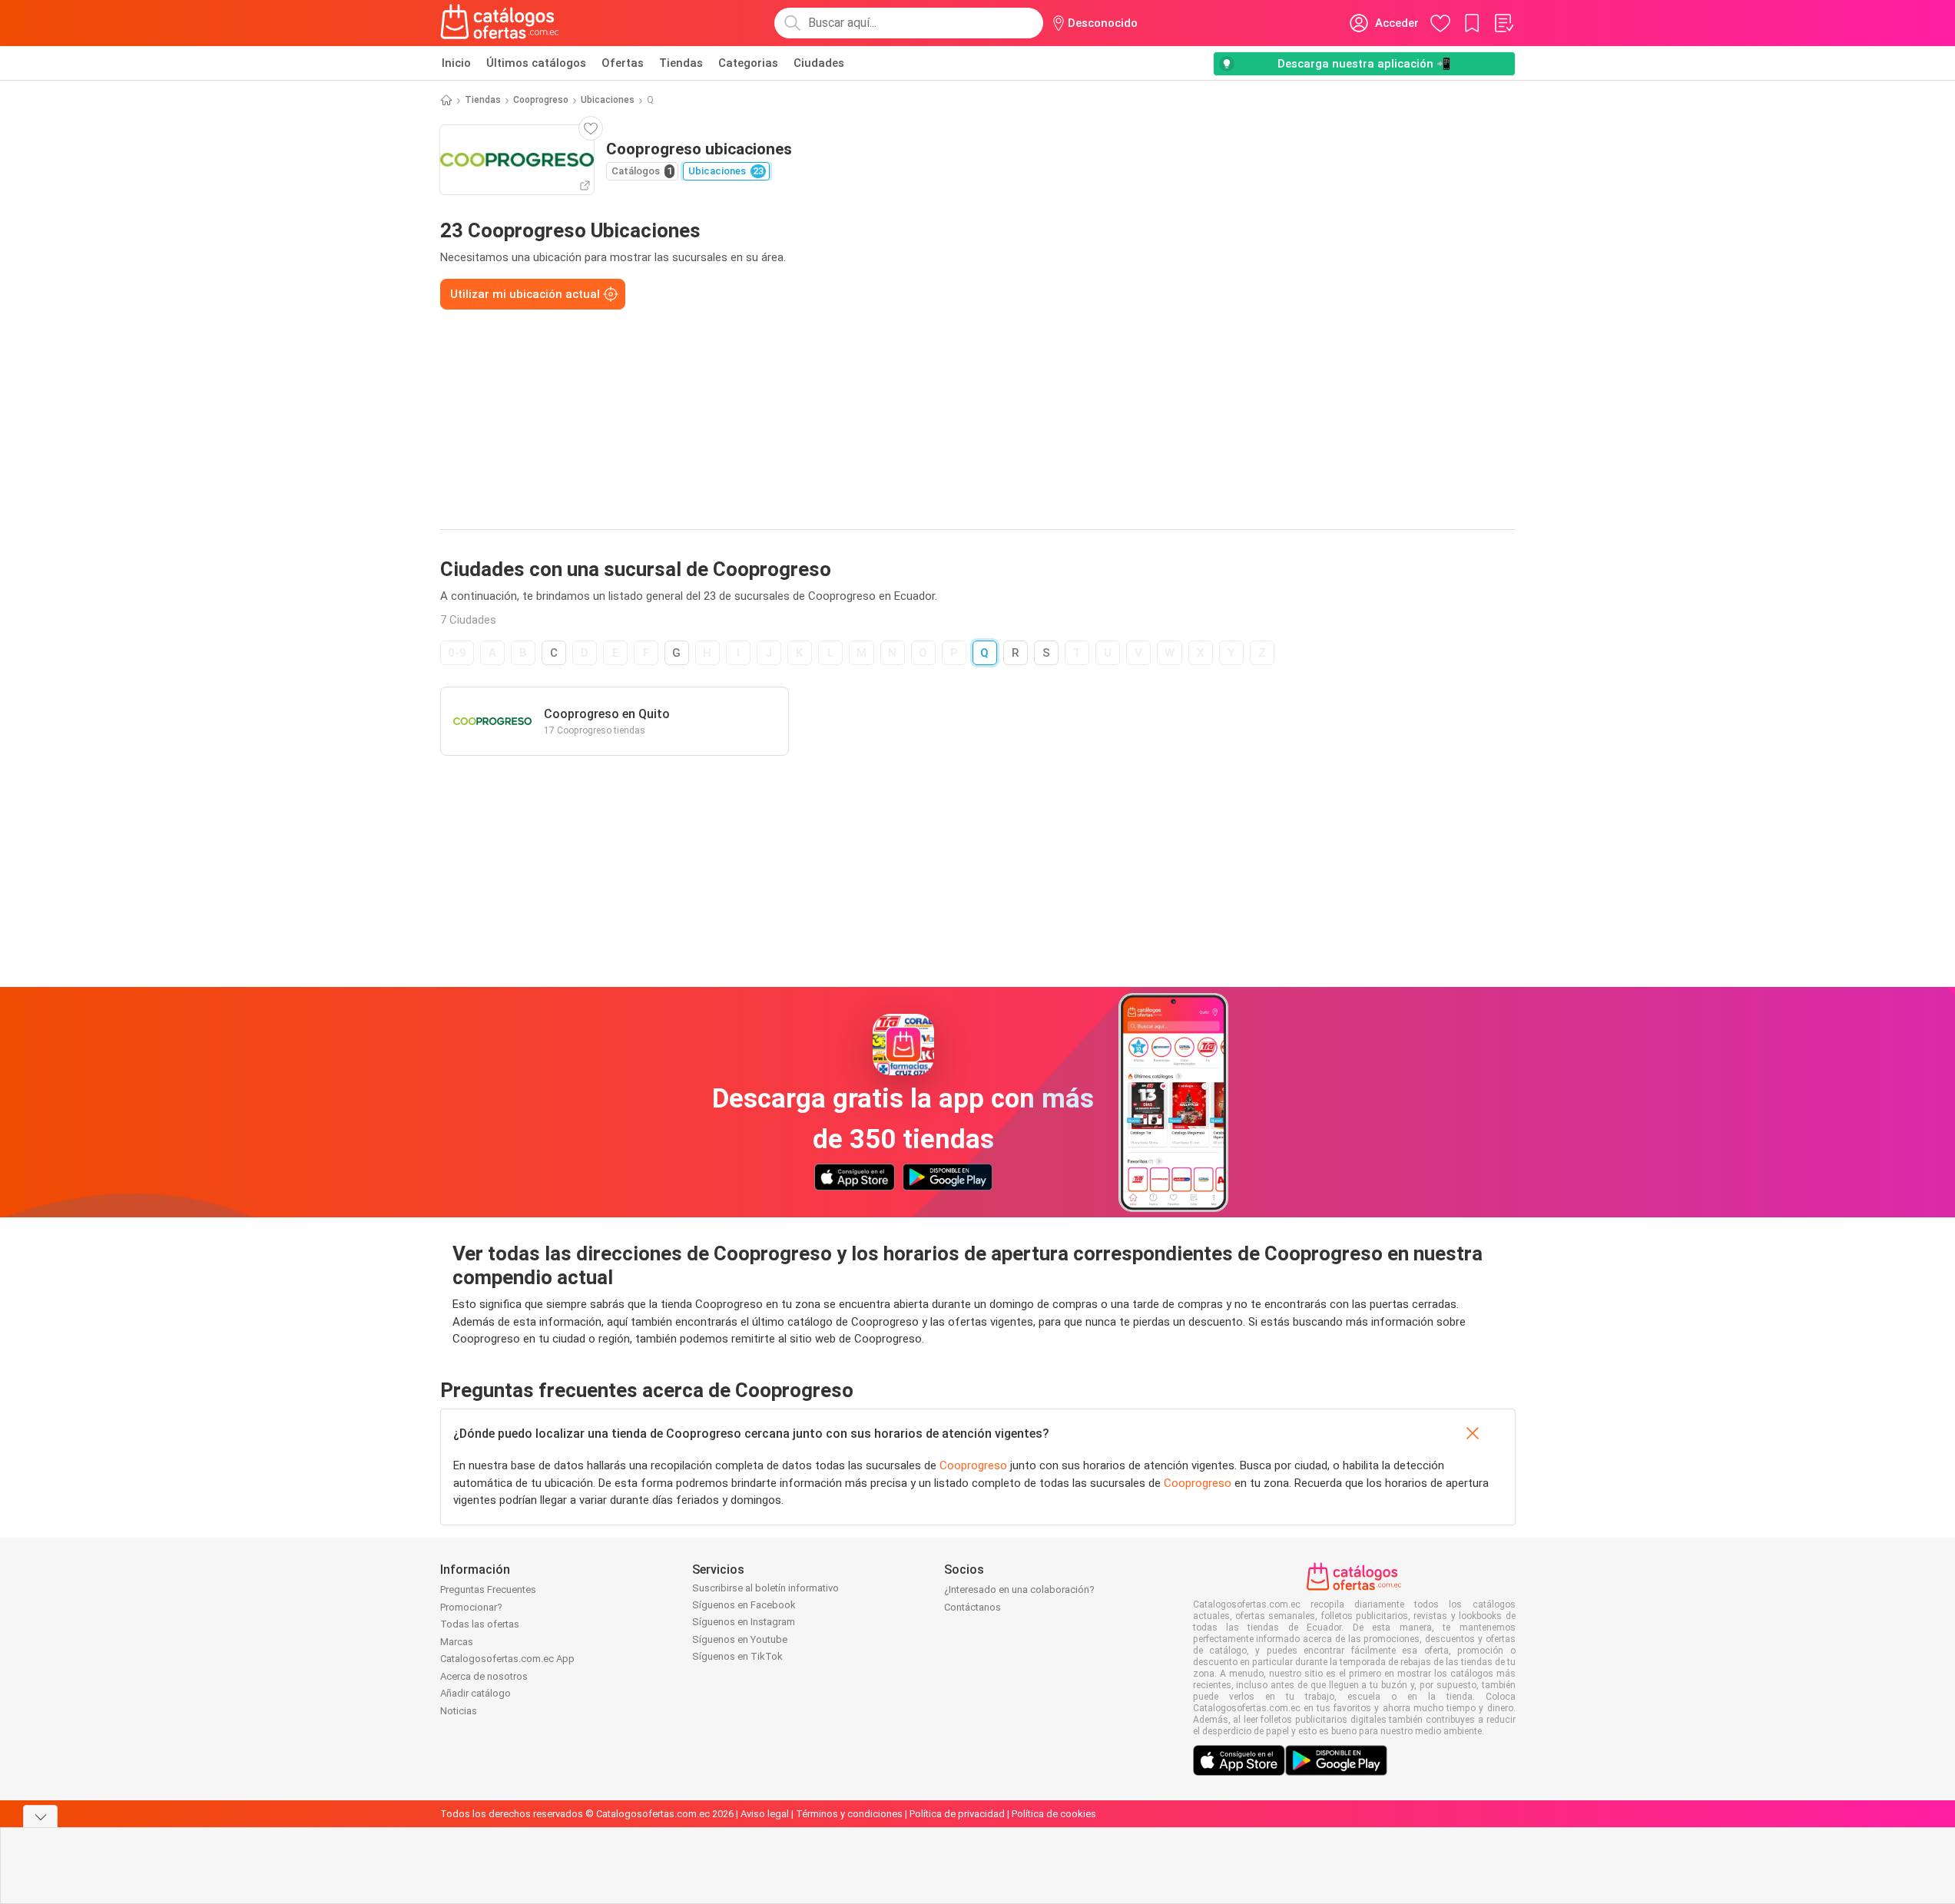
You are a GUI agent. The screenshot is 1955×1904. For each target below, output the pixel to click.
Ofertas (623, 63)
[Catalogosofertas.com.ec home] (500, 23)
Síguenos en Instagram (744, 1622)
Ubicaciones (608, 100)
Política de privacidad (957, 1814)
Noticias (459, 1711)
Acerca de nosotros (484, 1676)
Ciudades (819, 63)
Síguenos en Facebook (744, 1605)
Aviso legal (765, 1814)
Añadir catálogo (475, 1693)
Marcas (457, 1642)
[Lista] (1503, 23)
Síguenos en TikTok (737, 1656)
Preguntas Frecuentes (488, 1589)
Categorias (748, 63)
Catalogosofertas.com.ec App (507, 1659)
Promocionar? (471, 1607)
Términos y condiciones (849, 1814)
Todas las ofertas (480, 1624)
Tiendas (681, 63)
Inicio (456, 63)
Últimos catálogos (536, 63)
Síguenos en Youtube (740, 1639)
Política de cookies (1054, 1814)
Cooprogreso (541, 100)
